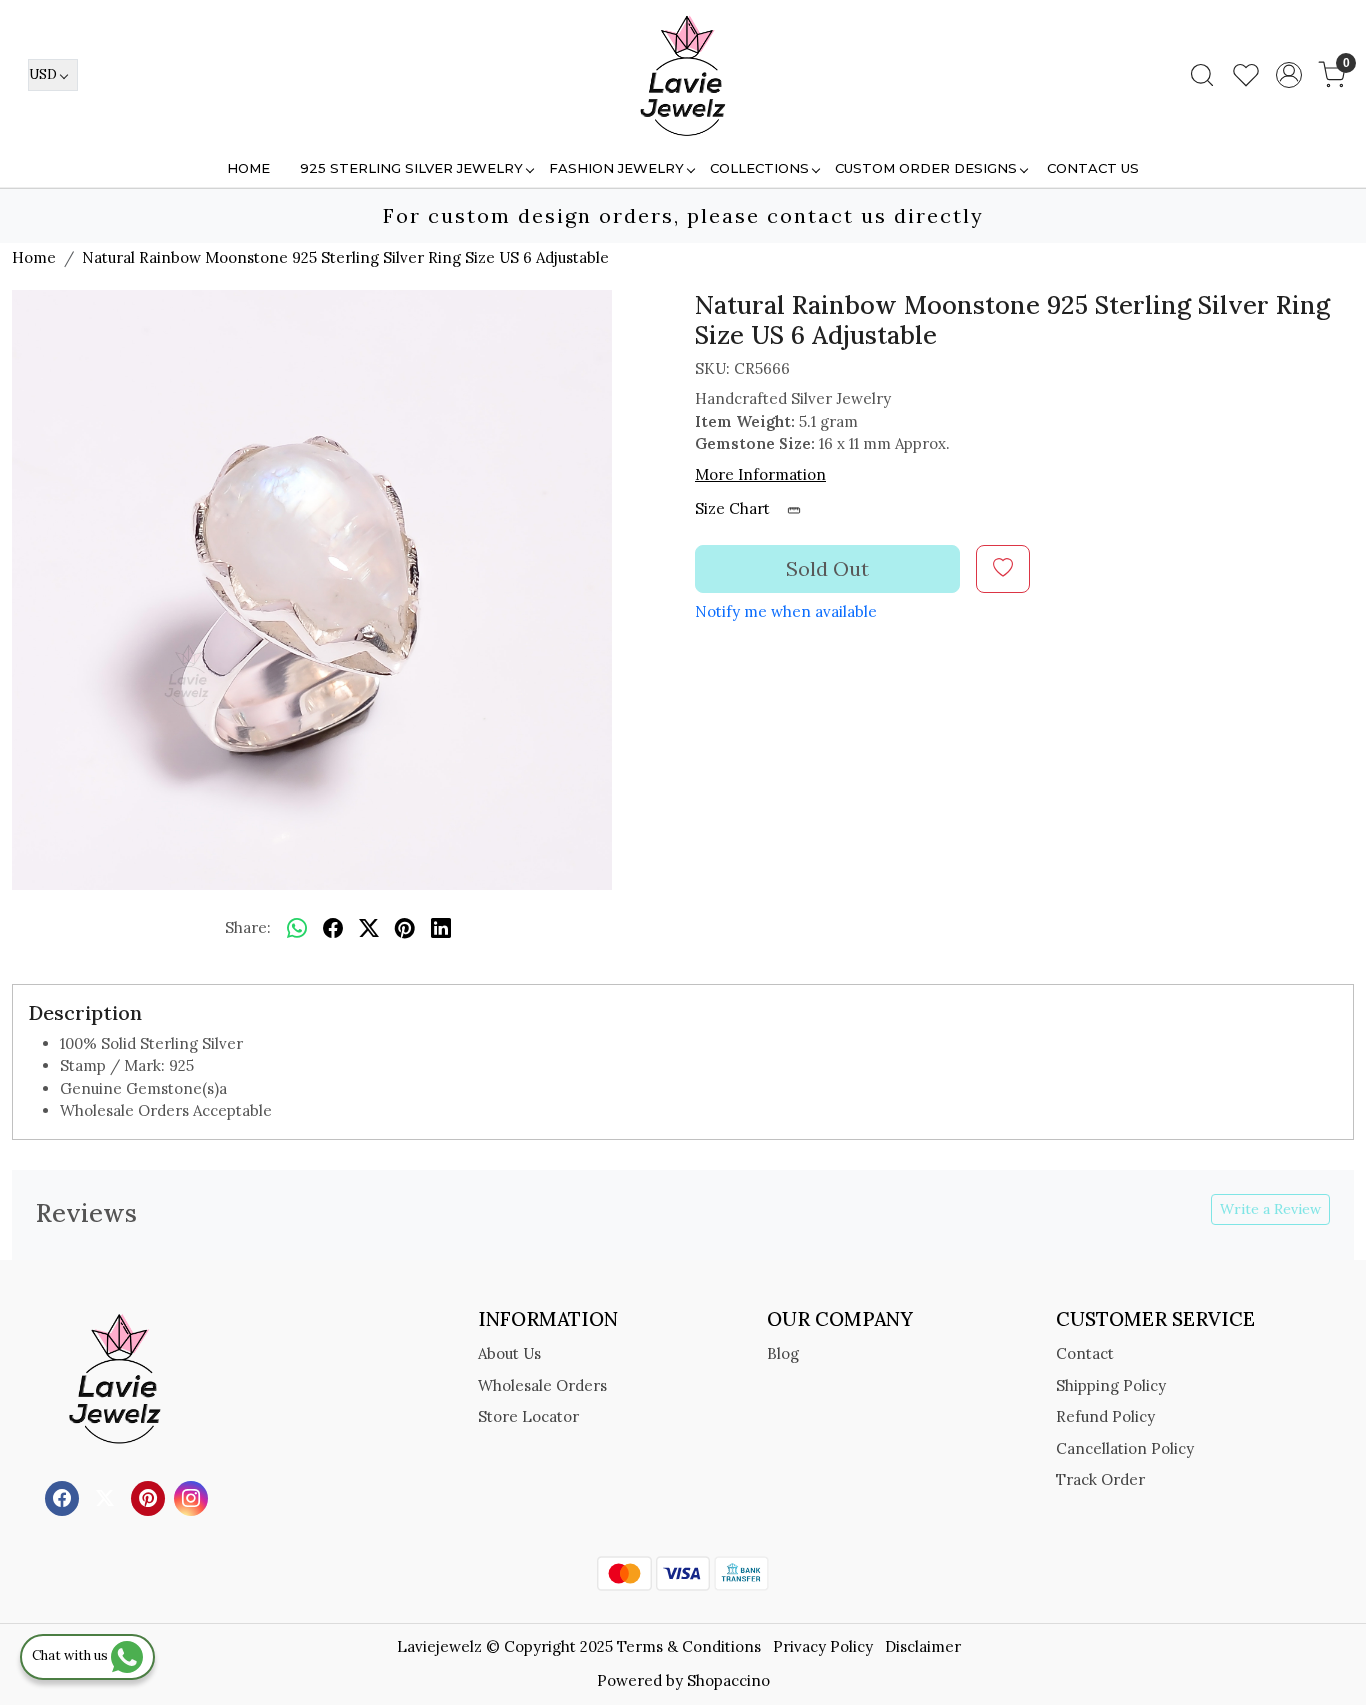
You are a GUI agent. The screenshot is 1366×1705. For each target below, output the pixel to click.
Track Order (1100, 1479)
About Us (509, 1353)
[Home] (683, 75)
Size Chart (734, 508)
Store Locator (528, 1416)
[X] (107, 1496)
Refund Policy (1105, 1416)
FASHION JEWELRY (616, 168)
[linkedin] (441, 929)
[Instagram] (193, 1496)
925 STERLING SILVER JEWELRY (411, 168)
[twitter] (369, 929)
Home (248, 168)
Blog (783, 1353)
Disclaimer (923, 1646)
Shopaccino (728, 1680)
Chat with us (71, 1655)
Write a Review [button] (1270, 1209)
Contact (1085, 1353)
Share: (248, 927)
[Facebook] (64, 1496)
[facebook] (333, 929)
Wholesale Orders (542, 1385)
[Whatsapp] (297, 929)
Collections (759, 168)
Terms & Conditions (689, 1646)
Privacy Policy (823, 1646)
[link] (1202, 75)
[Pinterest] (150, 1496)
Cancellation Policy (1125, 1448)
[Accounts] (1289, 75)
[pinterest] (405, 929)
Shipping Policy (1111, 1385)
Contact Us (1093, 168)
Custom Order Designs (926, 168)
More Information (760, 474)
